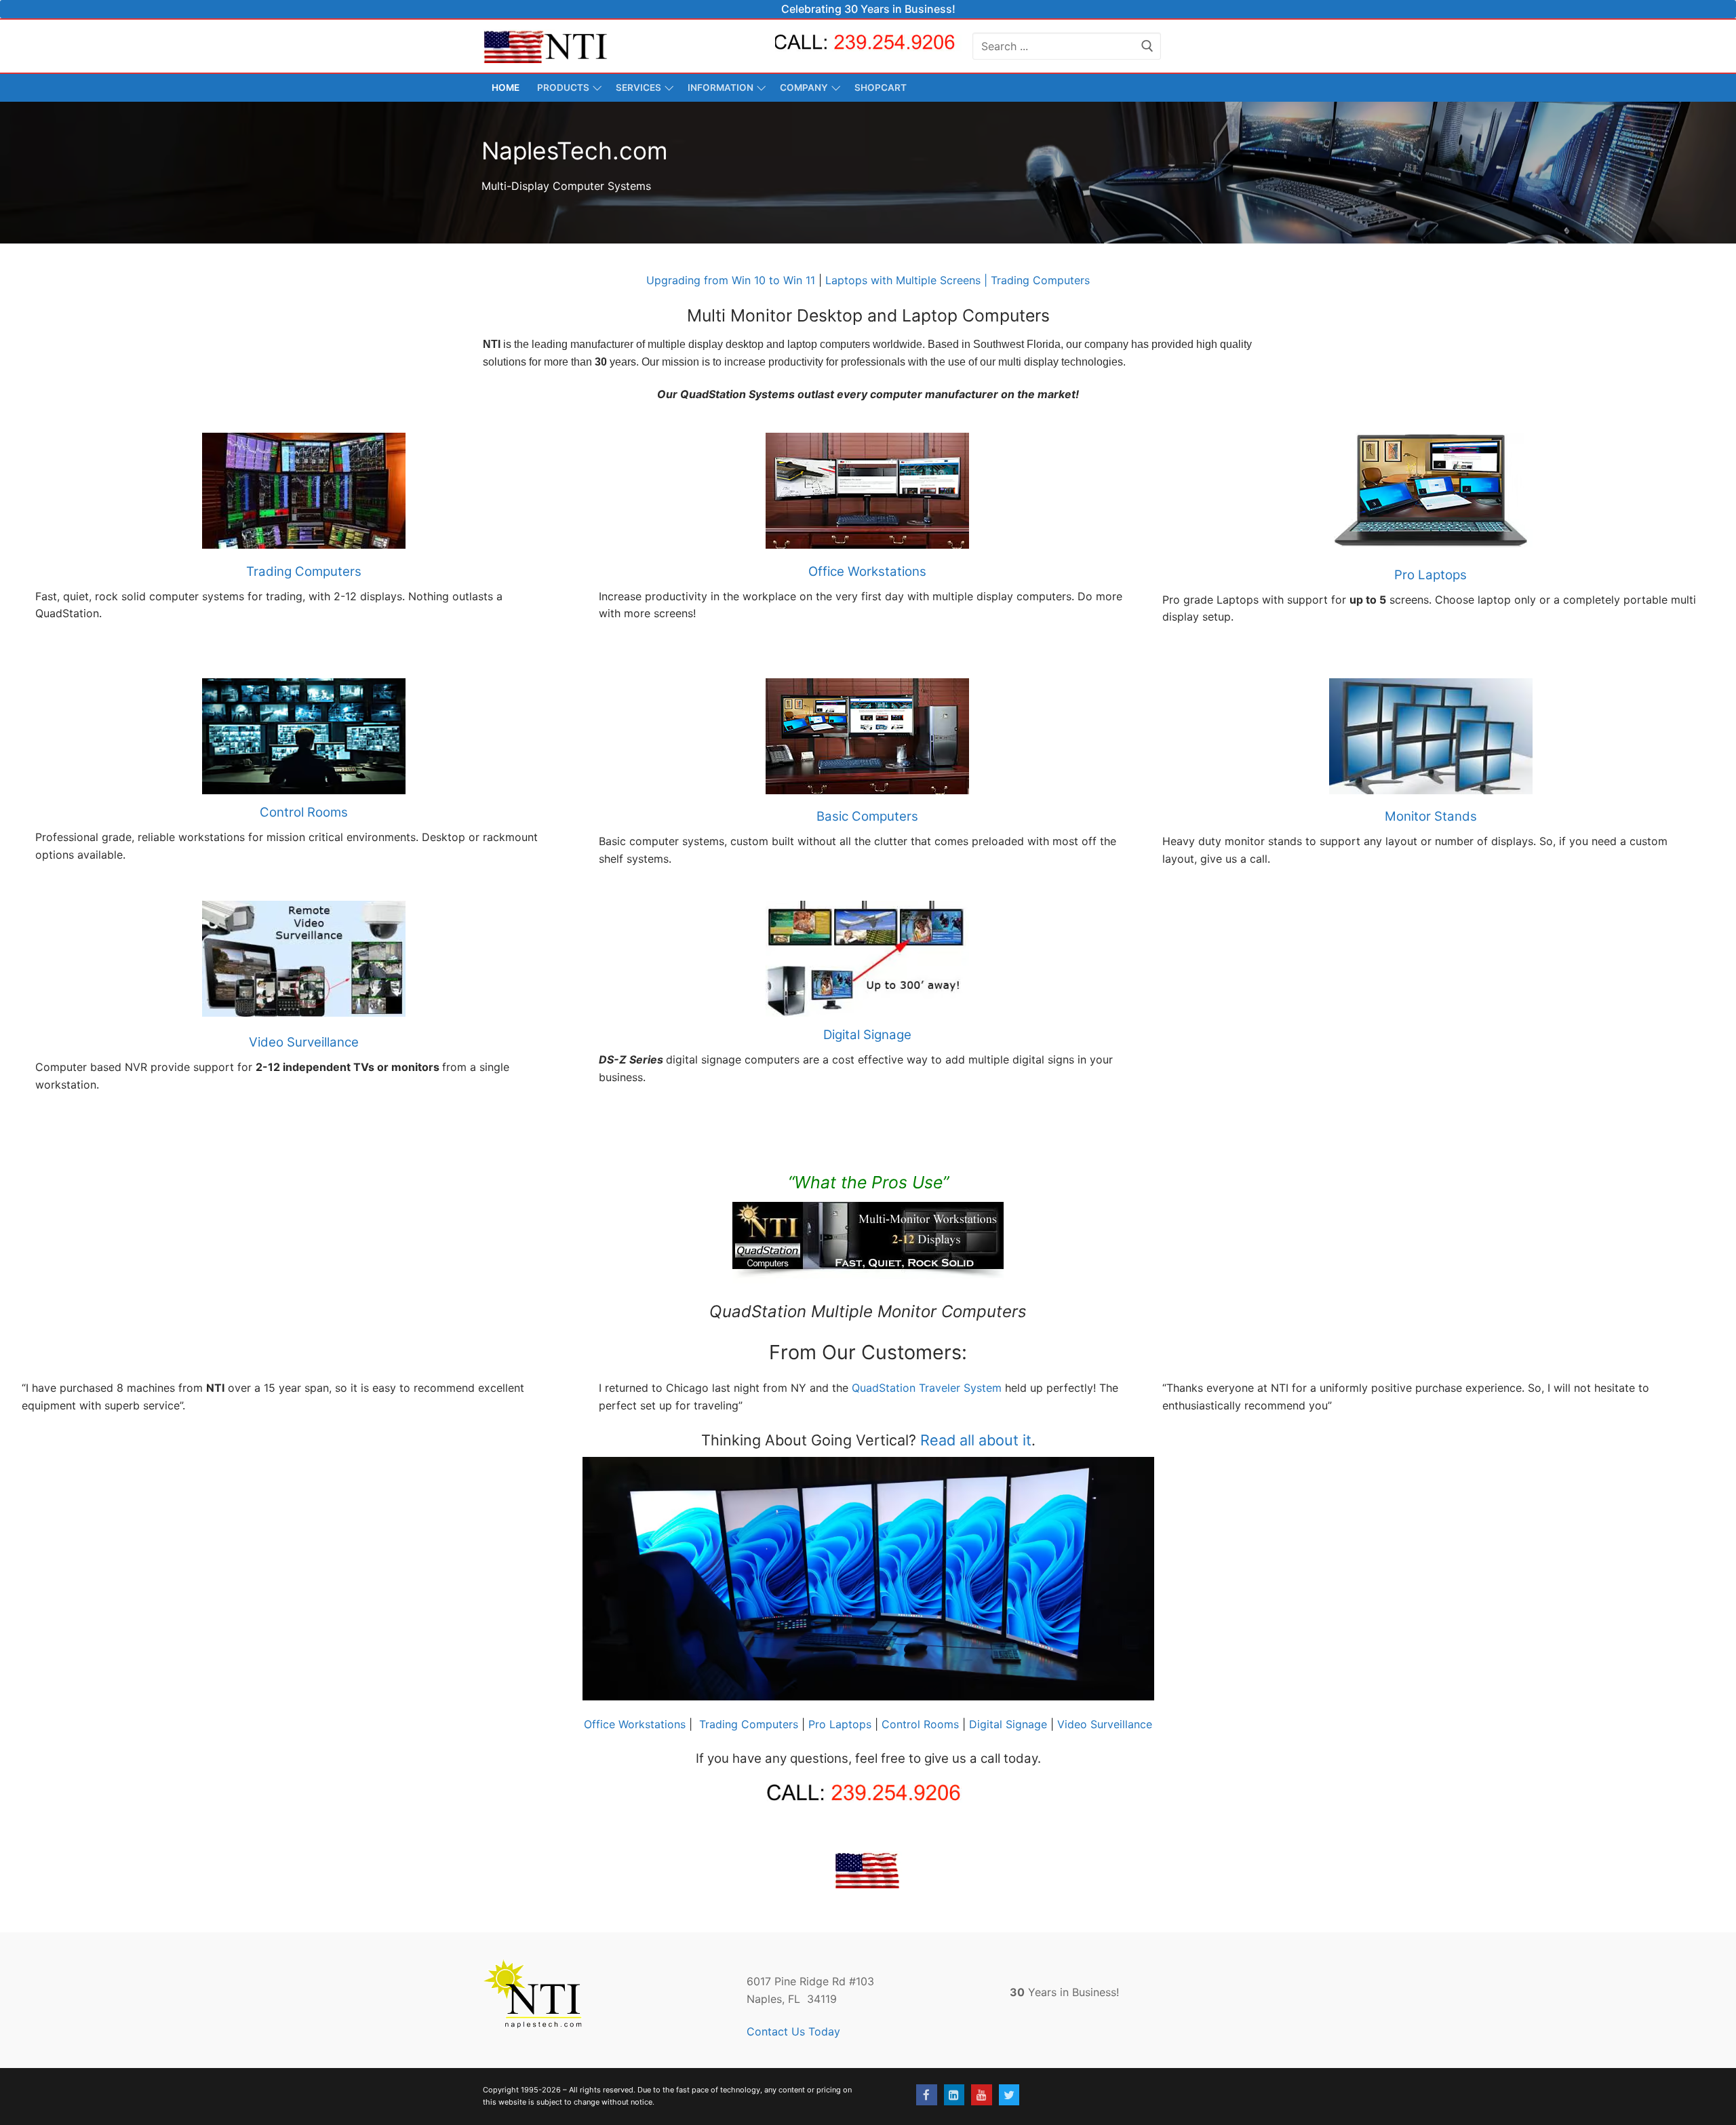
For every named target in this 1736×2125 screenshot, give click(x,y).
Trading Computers (1039, 280)
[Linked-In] (954, 2095)
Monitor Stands (1431, 816)
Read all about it (976, 1440)
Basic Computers (867, 816)
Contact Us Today (793, 2031)
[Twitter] (1009, 2095)
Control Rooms (304, 812)
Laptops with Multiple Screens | (906, 280)
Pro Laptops (1431, 575)
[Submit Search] (1147, 46)
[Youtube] (982, 2095)
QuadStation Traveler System (927, 1388)
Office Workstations (867, 571)
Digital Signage (867, 1035)
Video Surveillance (304, 1042)
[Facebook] (927, 2095)
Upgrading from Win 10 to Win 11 (731, 280)
